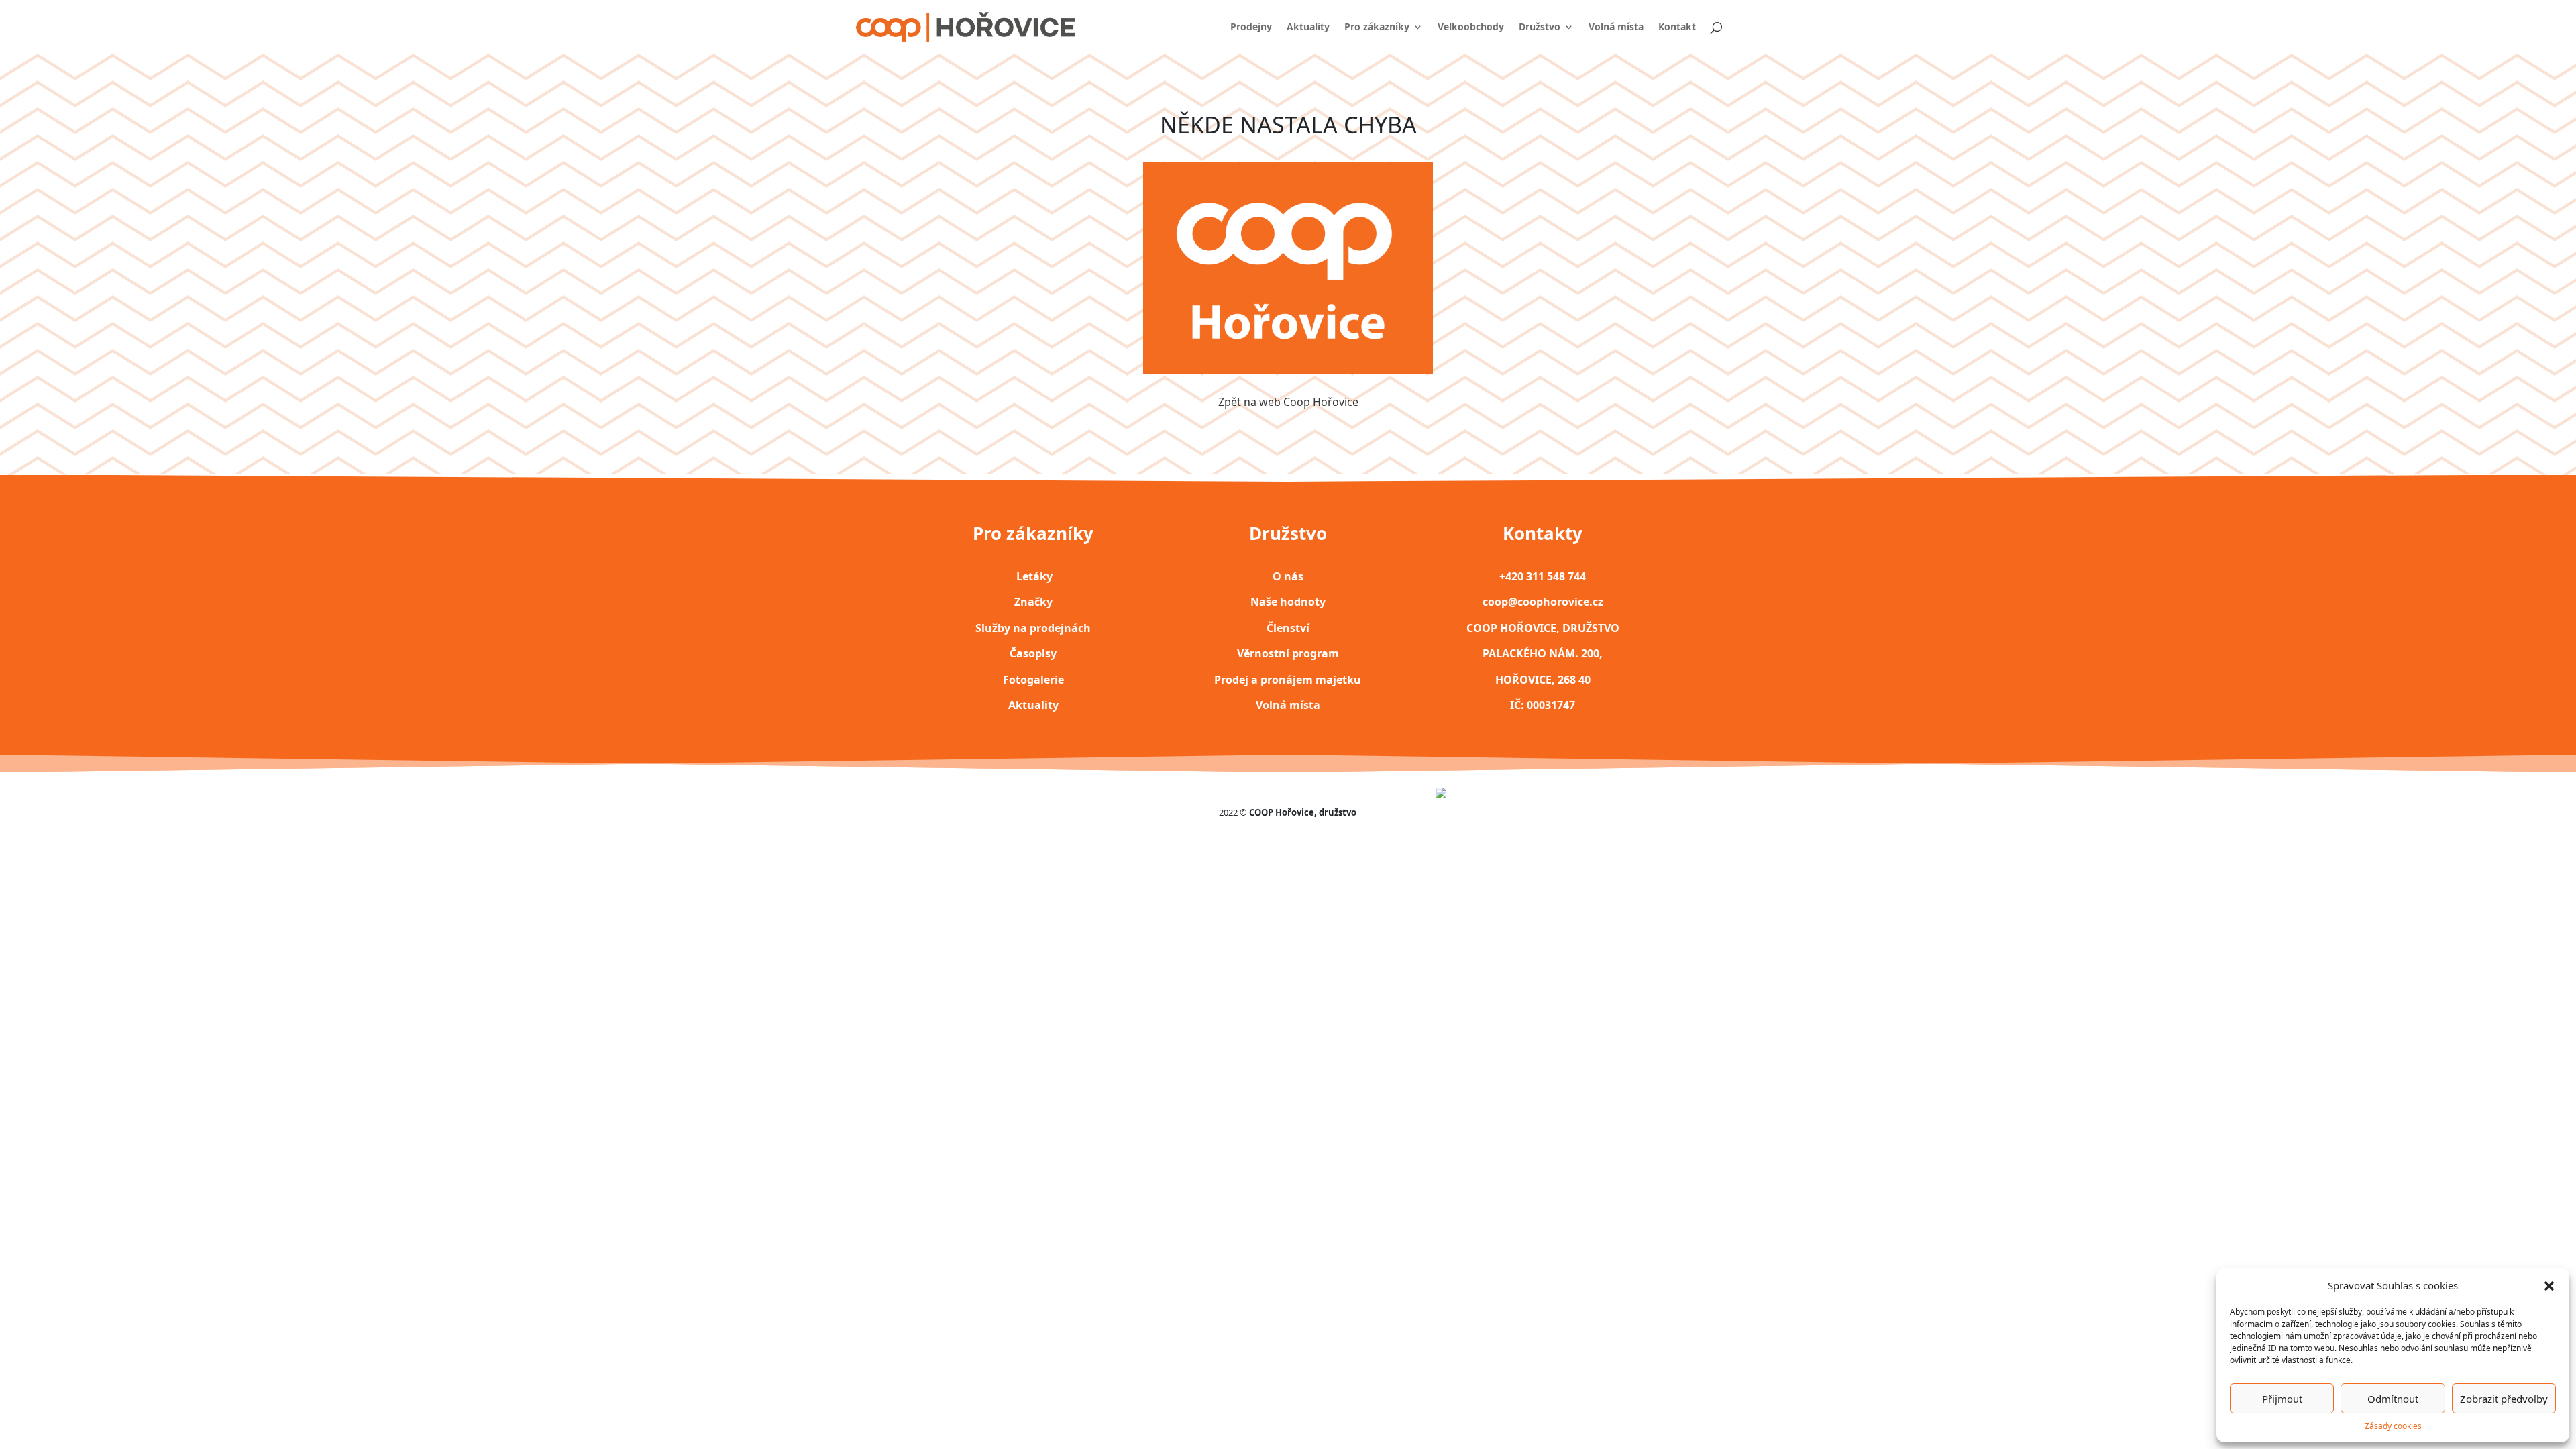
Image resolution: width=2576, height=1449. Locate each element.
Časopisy (1033, 653)
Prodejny (1251, 28)
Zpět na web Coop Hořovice (1288, 402)
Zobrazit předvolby (2504, 1399)
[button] (2549, 1285)
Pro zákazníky (1377, 28)
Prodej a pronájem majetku (1288, 680)
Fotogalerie (1033, 680)
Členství (1288, 628)
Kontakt (1677, 28)
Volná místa (1616, 28)
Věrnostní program (1288, 653)
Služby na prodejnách (1033, 628)
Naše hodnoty (1288, 602)
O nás (1288, 576)
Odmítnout (2393, 1399)
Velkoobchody (1471, 28)
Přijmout (2282, 1399)
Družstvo (1540, 28)
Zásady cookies (2393, 1426)
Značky (1033, 602)
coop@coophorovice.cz (1543, 602)
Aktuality (1308, 28)
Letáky (1033, 576)
